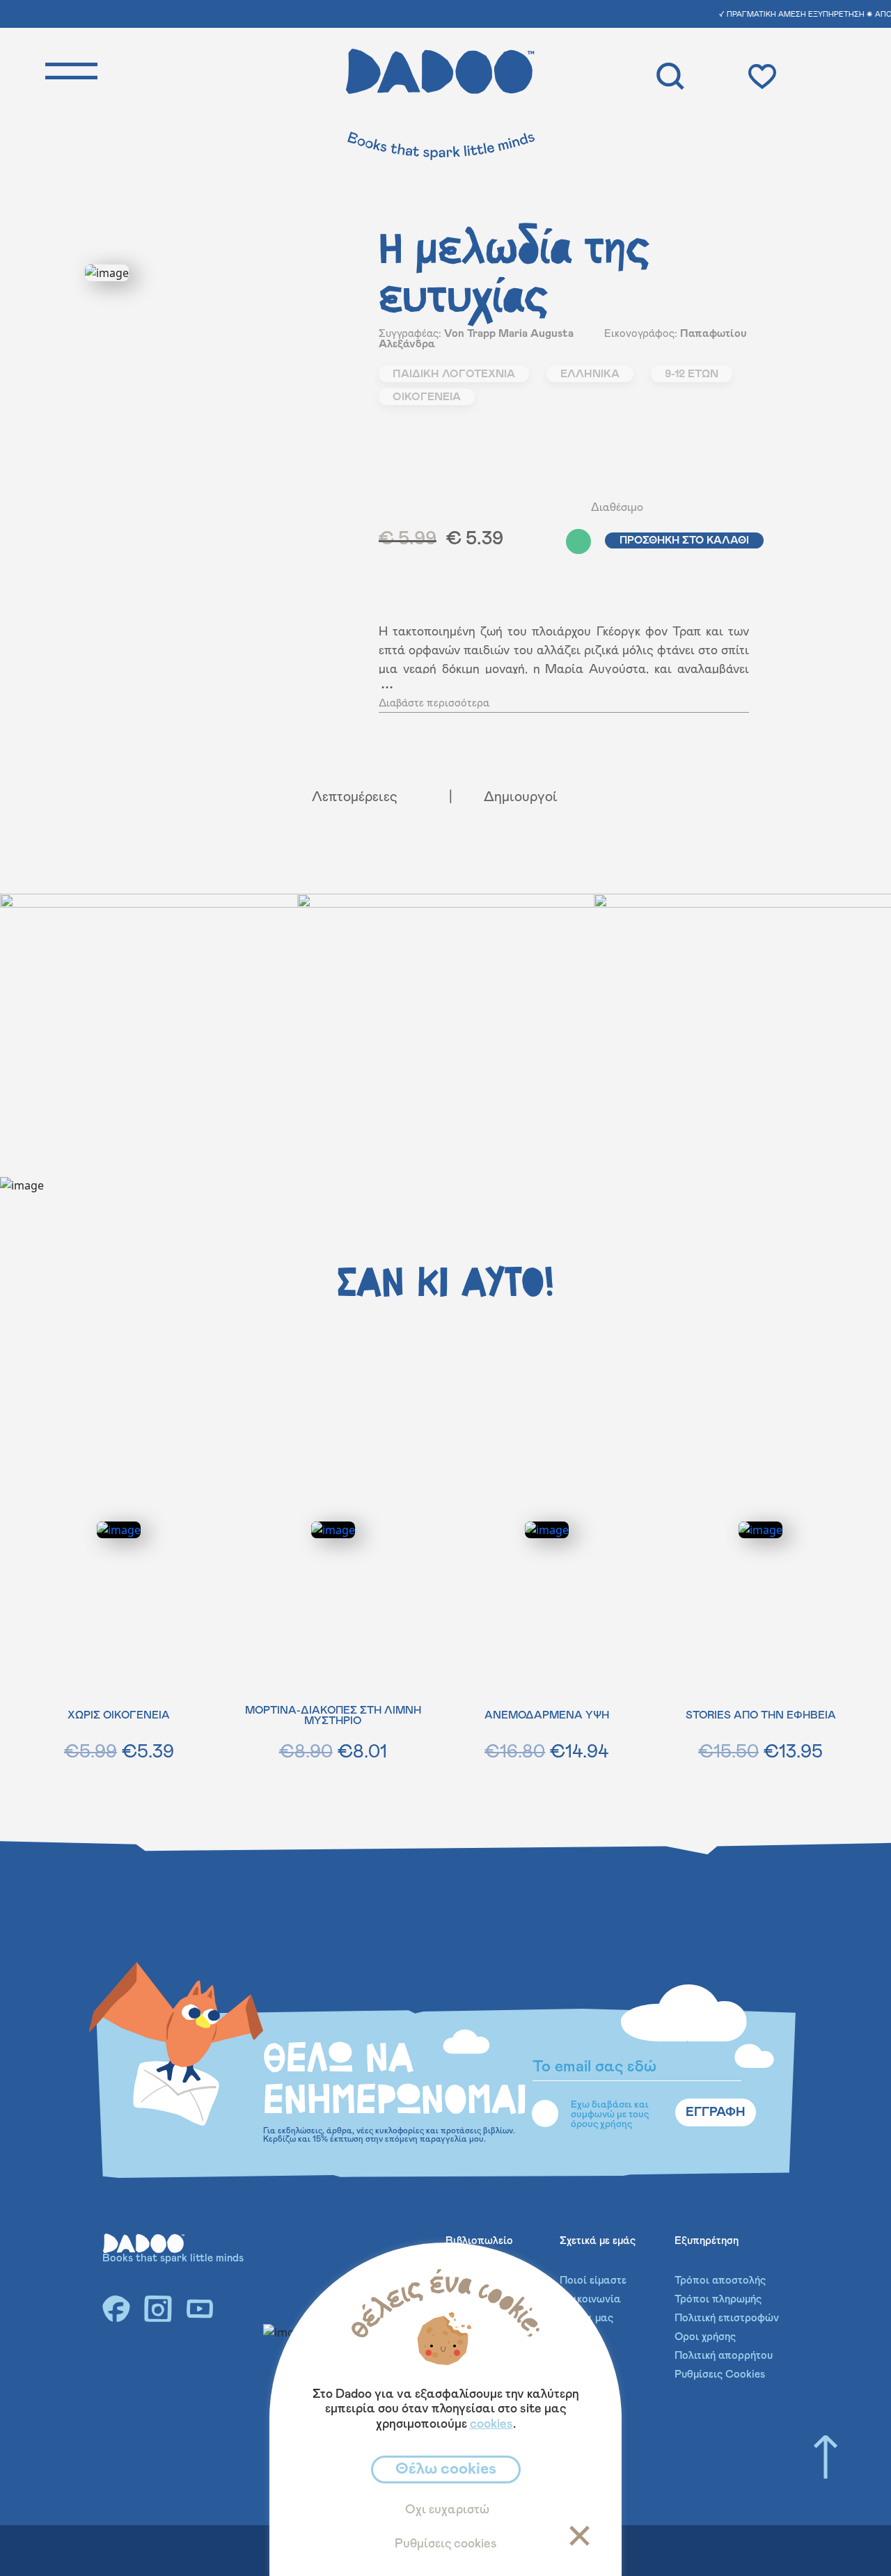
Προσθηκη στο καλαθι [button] (684, 540)
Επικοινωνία (590, 2299)
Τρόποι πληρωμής (718, 2299)
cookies (491, 2424)
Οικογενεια (427, 397)
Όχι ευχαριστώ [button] (447, 2510)
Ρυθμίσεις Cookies (720, 2374)
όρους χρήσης (601, 2124)
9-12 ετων (692, 374)
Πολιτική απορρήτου (724, 2356)
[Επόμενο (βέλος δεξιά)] (867, 1288)
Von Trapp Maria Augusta (509, 334)
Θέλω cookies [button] (446, 2469)
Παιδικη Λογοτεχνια (454, 374)
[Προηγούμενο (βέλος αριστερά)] (24, 1288)
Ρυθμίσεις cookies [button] (446, 2544)
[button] (537, 542)
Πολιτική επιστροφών (727, 2318)
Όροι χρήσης (705, 2337)
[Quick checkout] (814, 75)
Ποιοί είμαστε (593, 2281)
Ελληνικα (590, 374)
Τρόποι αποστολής (720, 2281)
